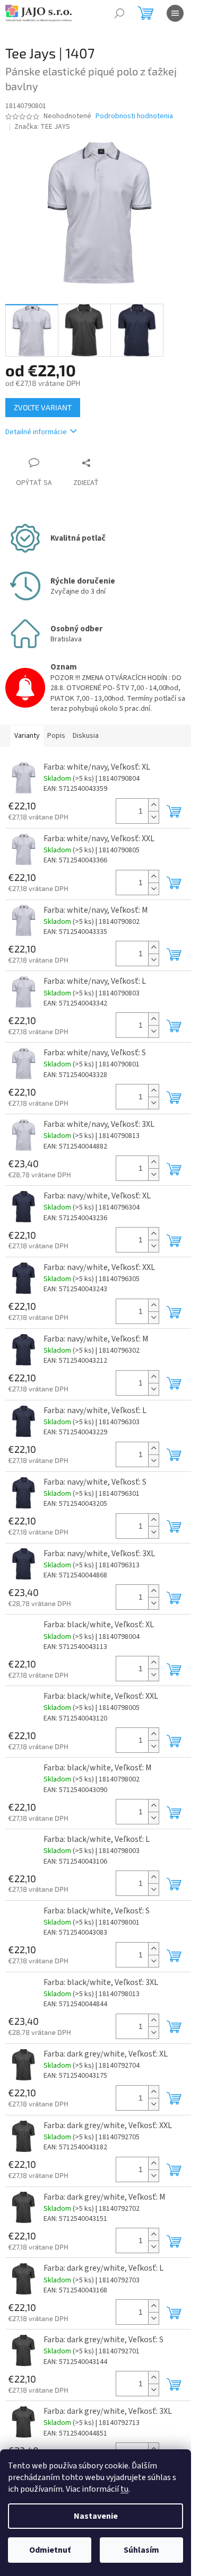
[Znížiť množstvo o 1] (153, 817)
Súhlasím (141, 2550)
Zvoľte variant (43, 407)
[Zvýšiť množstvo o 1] (153, 805)
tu (124, 2489)
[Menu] (175, 13)
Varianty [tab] (27, 736)
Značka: (42, 127)
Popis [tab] (56, 736)
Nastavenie (96, 2516)
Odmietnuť (50, 2550)
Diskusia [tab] (86, 736)
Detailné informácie (36, 432)
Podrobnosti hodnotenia (134, 116)
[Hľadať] (119, 13)
